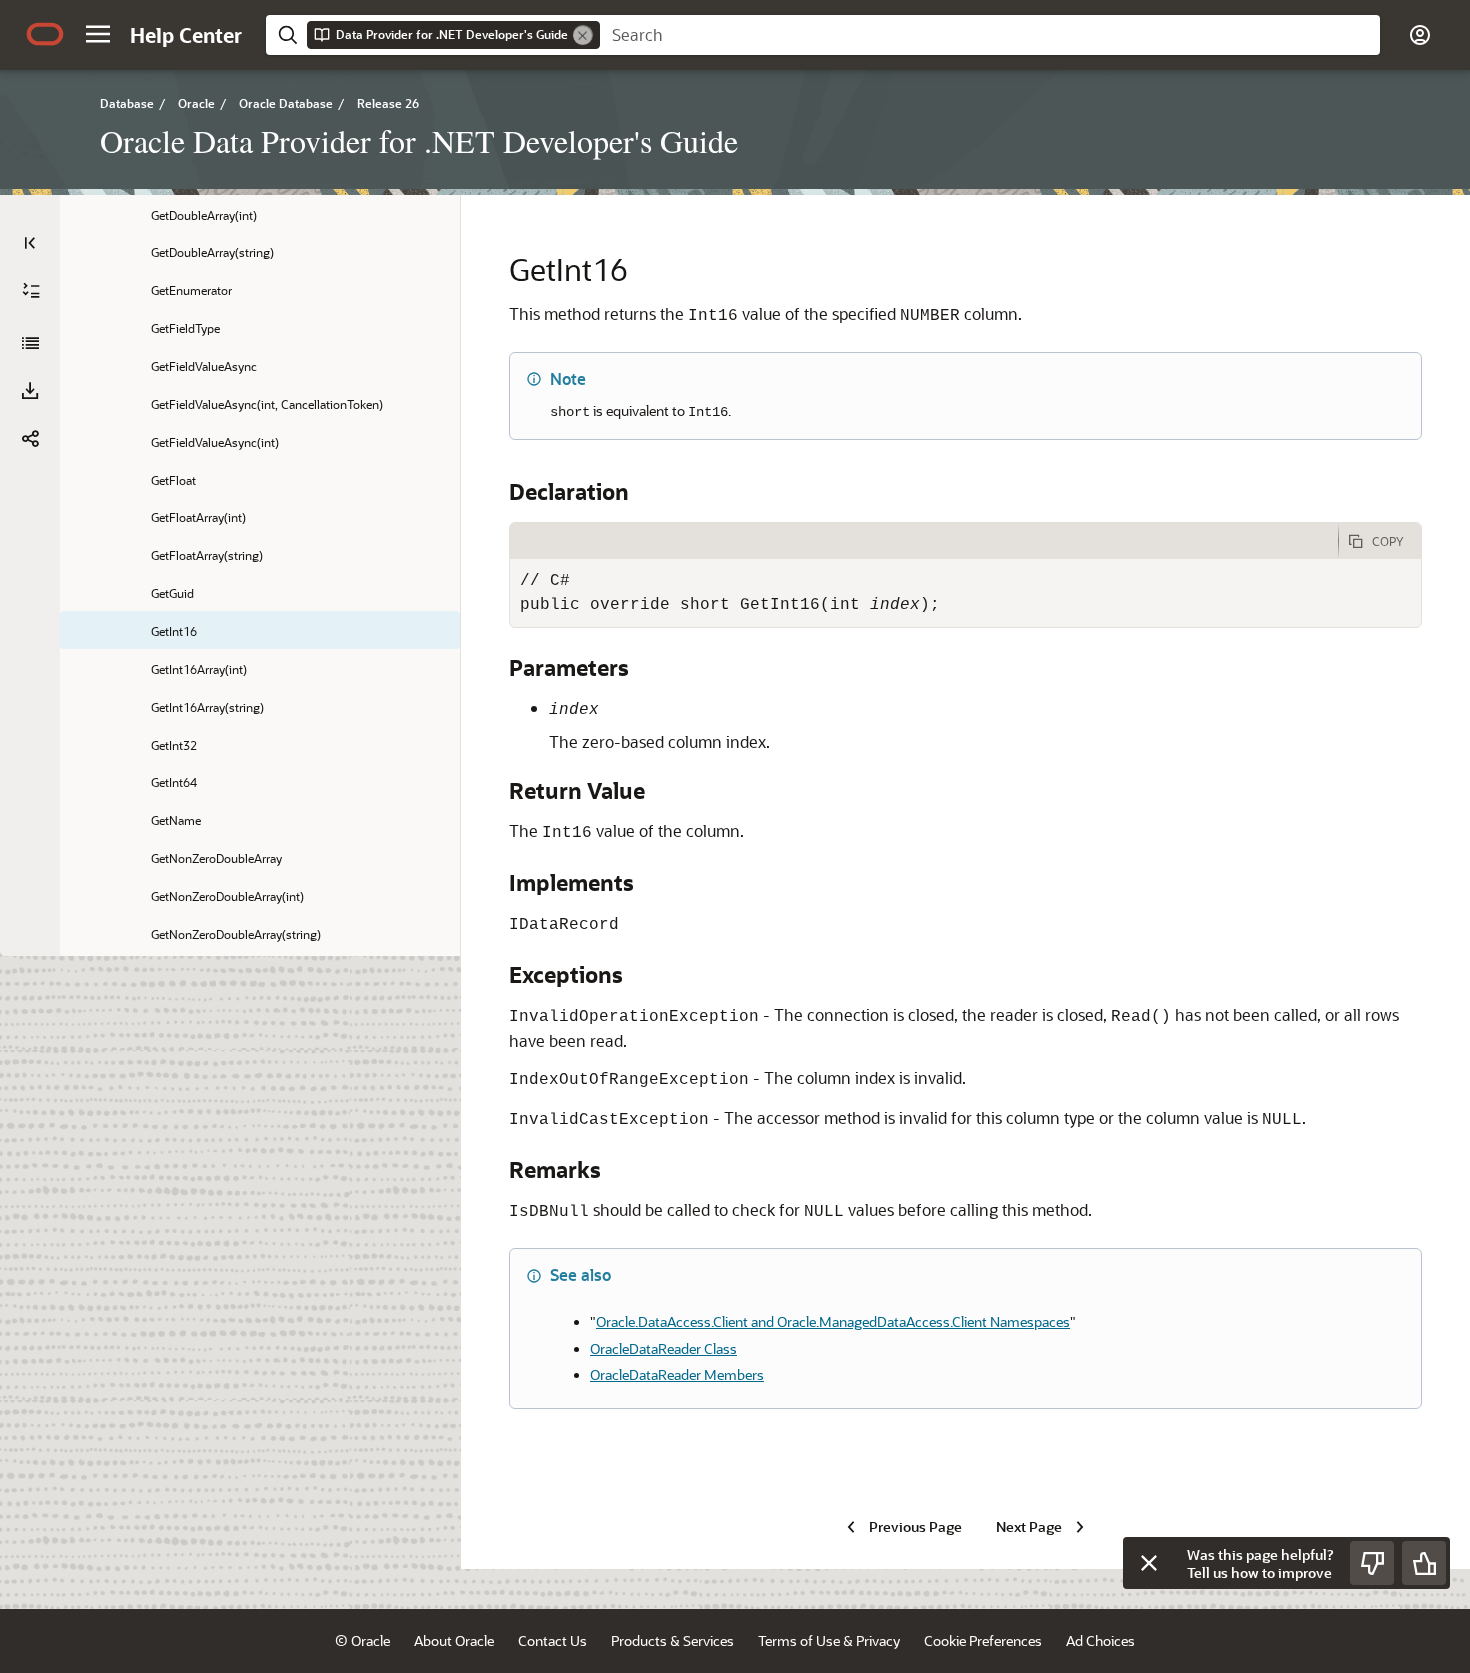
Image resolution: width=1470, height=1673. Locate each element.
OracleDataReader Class (663, 1348)
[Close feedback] (1149, 1563)
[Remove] (583, 35)
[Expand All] (31, 291)
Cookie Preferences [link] (983, 1640)
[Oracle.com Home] (45, 34)
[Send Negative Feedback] (1372, 1563)
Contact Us (552, 1640)
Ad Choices (1100, 1640)
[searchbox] (990, 35)
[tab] (924, 541)
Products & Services (672, 1640)
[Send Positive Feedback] (1424, 1563)
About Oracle (454, 1640)
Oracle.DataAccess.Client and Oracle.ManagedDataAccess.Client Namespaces (833, 1321)
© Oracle (362, 1640)
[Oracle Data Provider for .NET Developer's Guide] (30, 343)
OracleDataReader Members (677, 1374)
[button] (98, 34)
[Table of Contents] (30, 243)
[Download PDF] (30, 391)
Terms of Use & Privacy (829, 1640)
